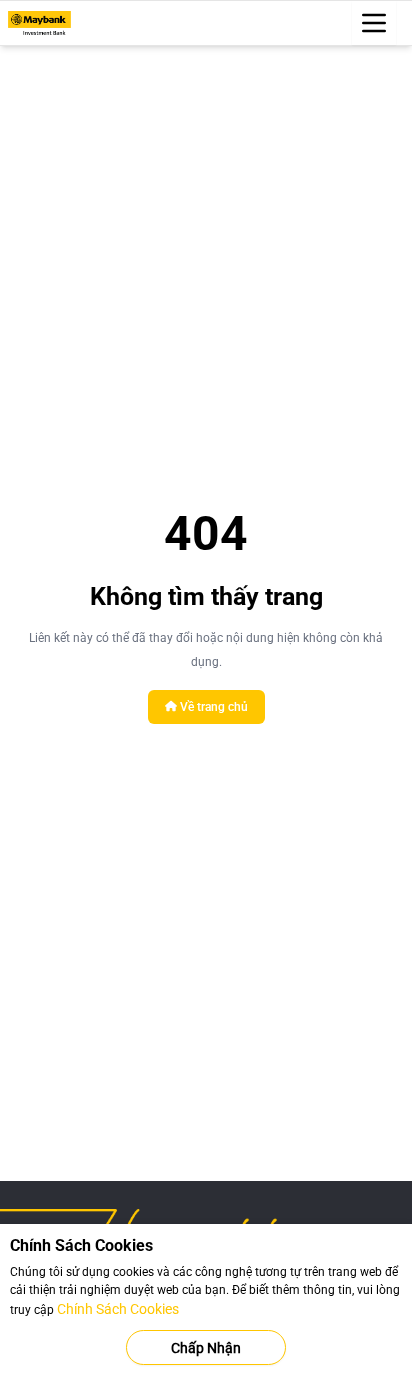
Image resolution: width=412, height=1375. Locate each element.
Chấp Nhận (206, 1348)
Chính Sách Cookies (118, 1309)
